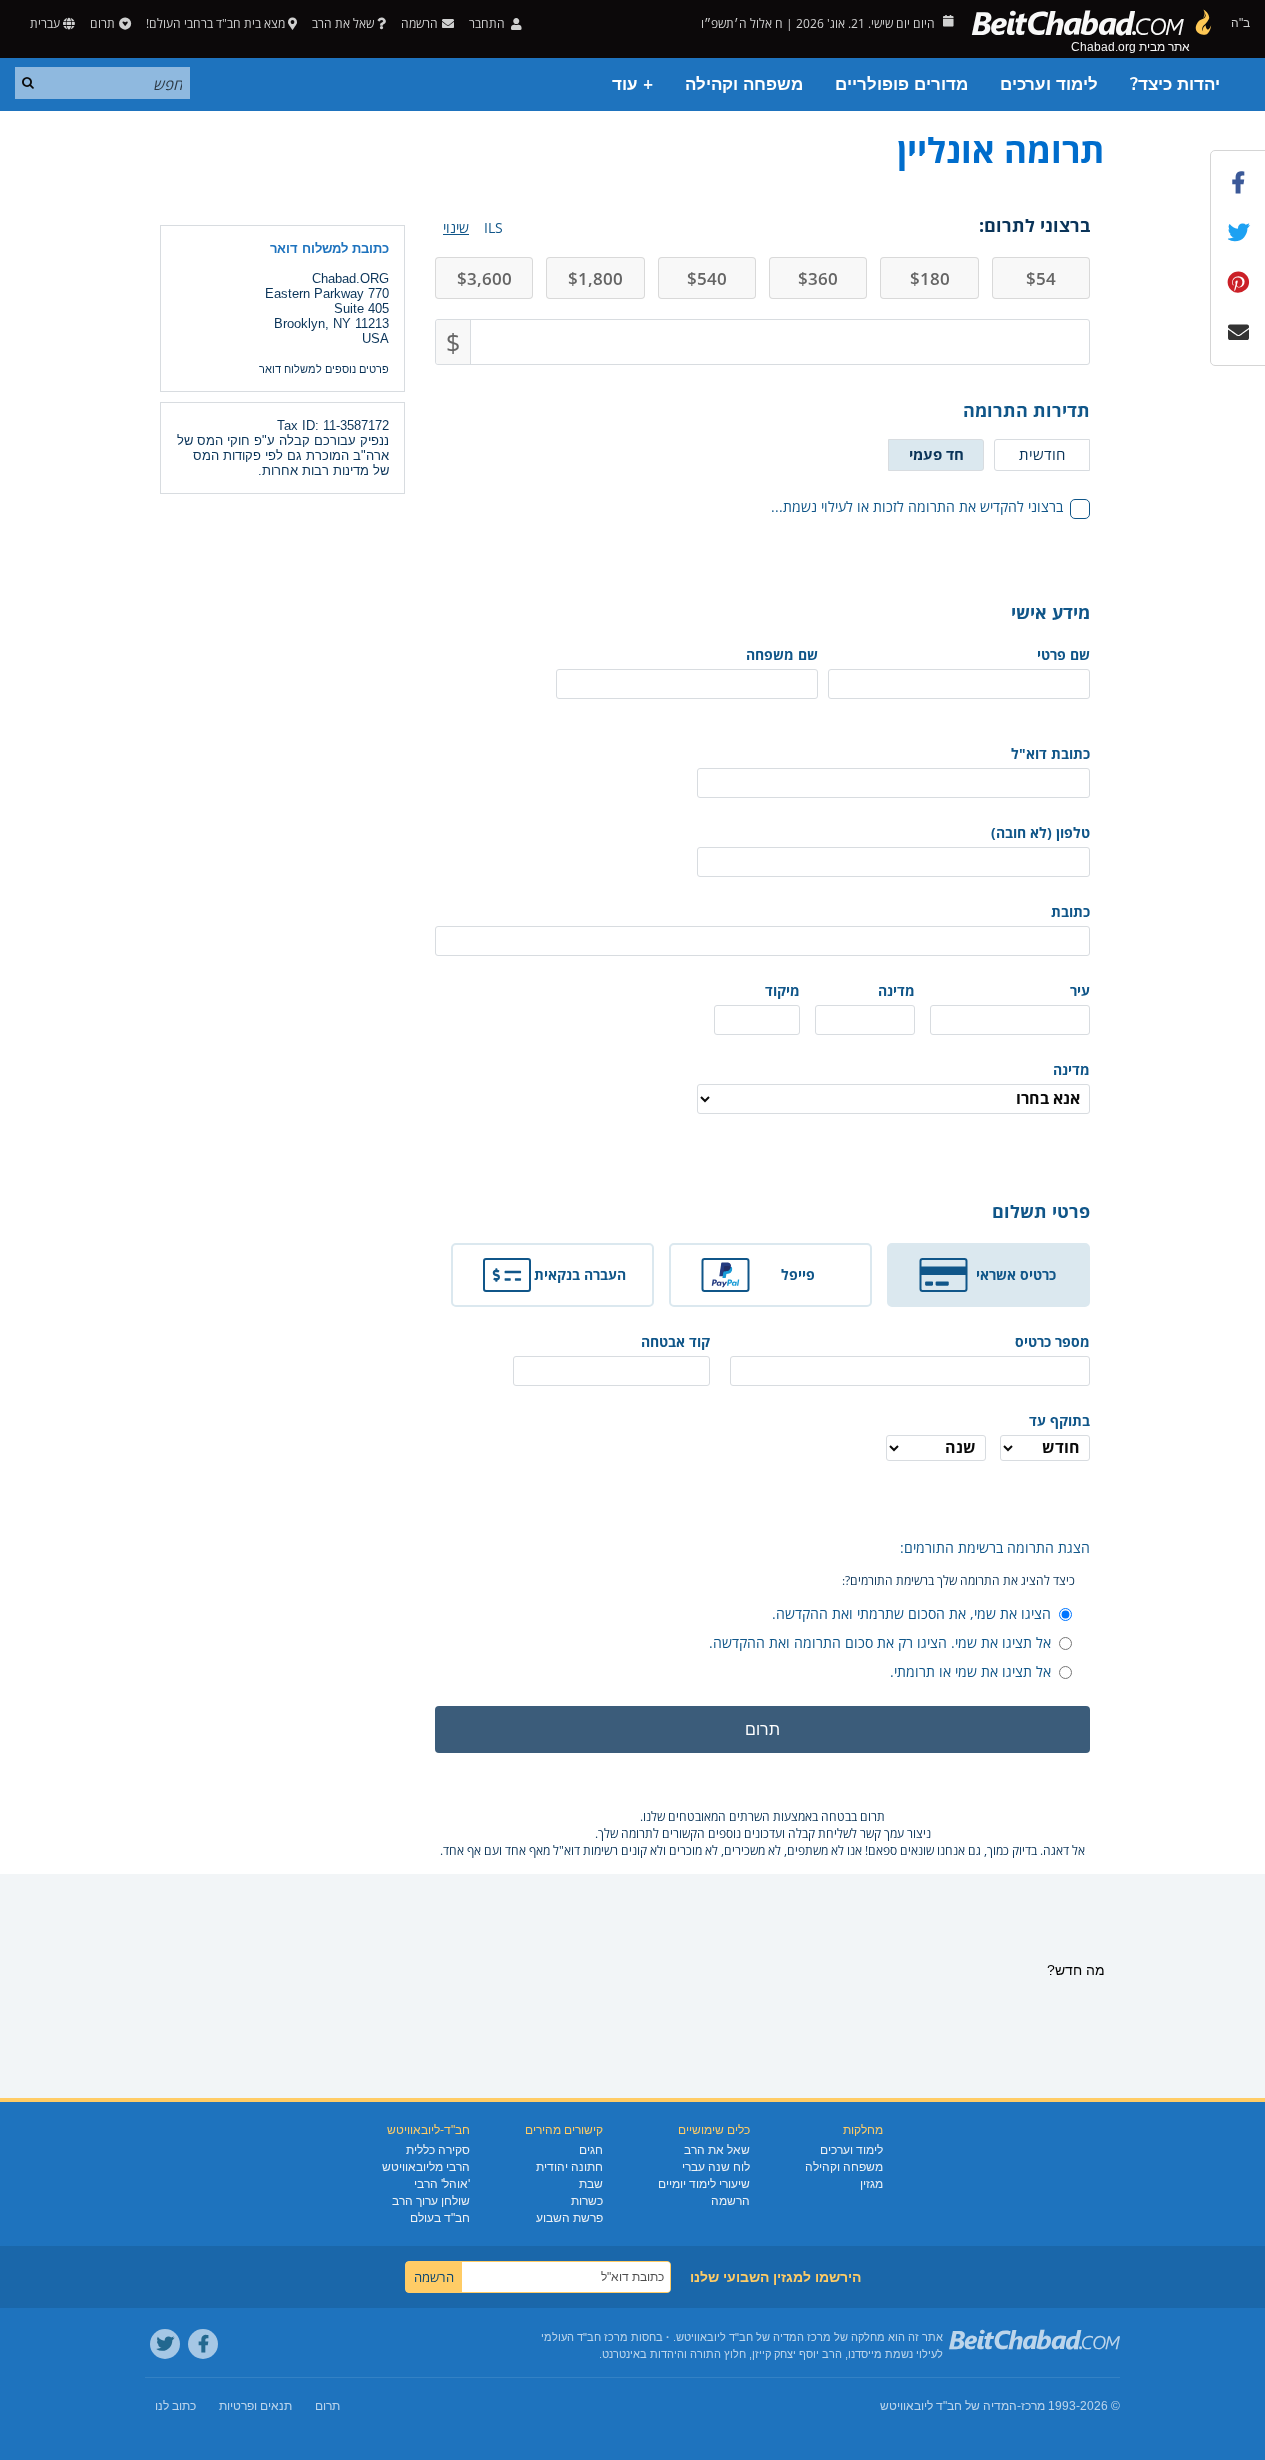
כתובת (1070, 911)
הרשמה (730, 2201)
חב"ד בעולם (440, 2218)
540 (707, 278)
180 (930, 278)
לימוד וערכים (1049, 84)
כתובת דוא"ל (1050, 753)
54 (1041, 278)
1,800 (595, 278)
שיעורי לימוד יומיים (704, 2184)
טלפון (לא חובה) (1040, 832)
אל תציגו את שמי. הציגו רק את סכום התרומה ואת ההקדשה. (880, 1642)
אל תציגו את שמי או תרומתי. (970, 1671)
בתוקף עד (1059, 1420)
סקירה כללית (438, 2150)
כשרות (587, 2201)
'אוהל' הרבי (442, 2184)
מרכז (1033, 2406)
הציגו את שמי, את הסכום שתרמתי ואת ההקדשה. (911, 1613)
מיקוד (782, 990)
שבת (591, 2184)
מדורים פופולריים (901, 84)
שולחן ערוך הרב (431, 2201)
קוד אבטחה (675, 1341)
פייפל (798, 1274)
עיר (1080, 990)
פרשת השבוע (569, 2218)
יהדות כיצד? (1175, 84)
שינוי (456, 227)
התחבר (488, 23)
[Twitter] (165, 2344)
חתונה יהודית (569, 2167)
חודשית (1042, 454)
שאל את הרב (343, 23)
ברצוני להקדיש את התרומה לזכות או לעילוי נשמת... (917, 506)
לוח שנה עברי (716, 2167)
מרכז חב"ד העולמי (584, 2337)
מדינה (896, 990)
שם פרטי (1063, 654)
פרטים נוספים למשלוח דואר (324, 369)
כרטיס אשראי (1016, 1274)
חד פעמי (936, 454)
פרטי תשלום (1041, 1211)
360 (818, 278)
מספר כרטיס (1052, 1341)
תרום (102, 23)
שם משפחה (782, 654)
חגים (591, 2150)
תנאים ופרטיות (255, 2406)
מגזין (871, 2184)
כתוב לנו (175, 2406)
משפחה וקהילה (744, 84)
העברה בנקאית (580, 1274)
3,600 (484, 278)
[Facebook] (203, 2344)
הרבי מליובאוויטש (426, 2167)
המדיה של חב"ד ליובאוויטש (948, 2406)
